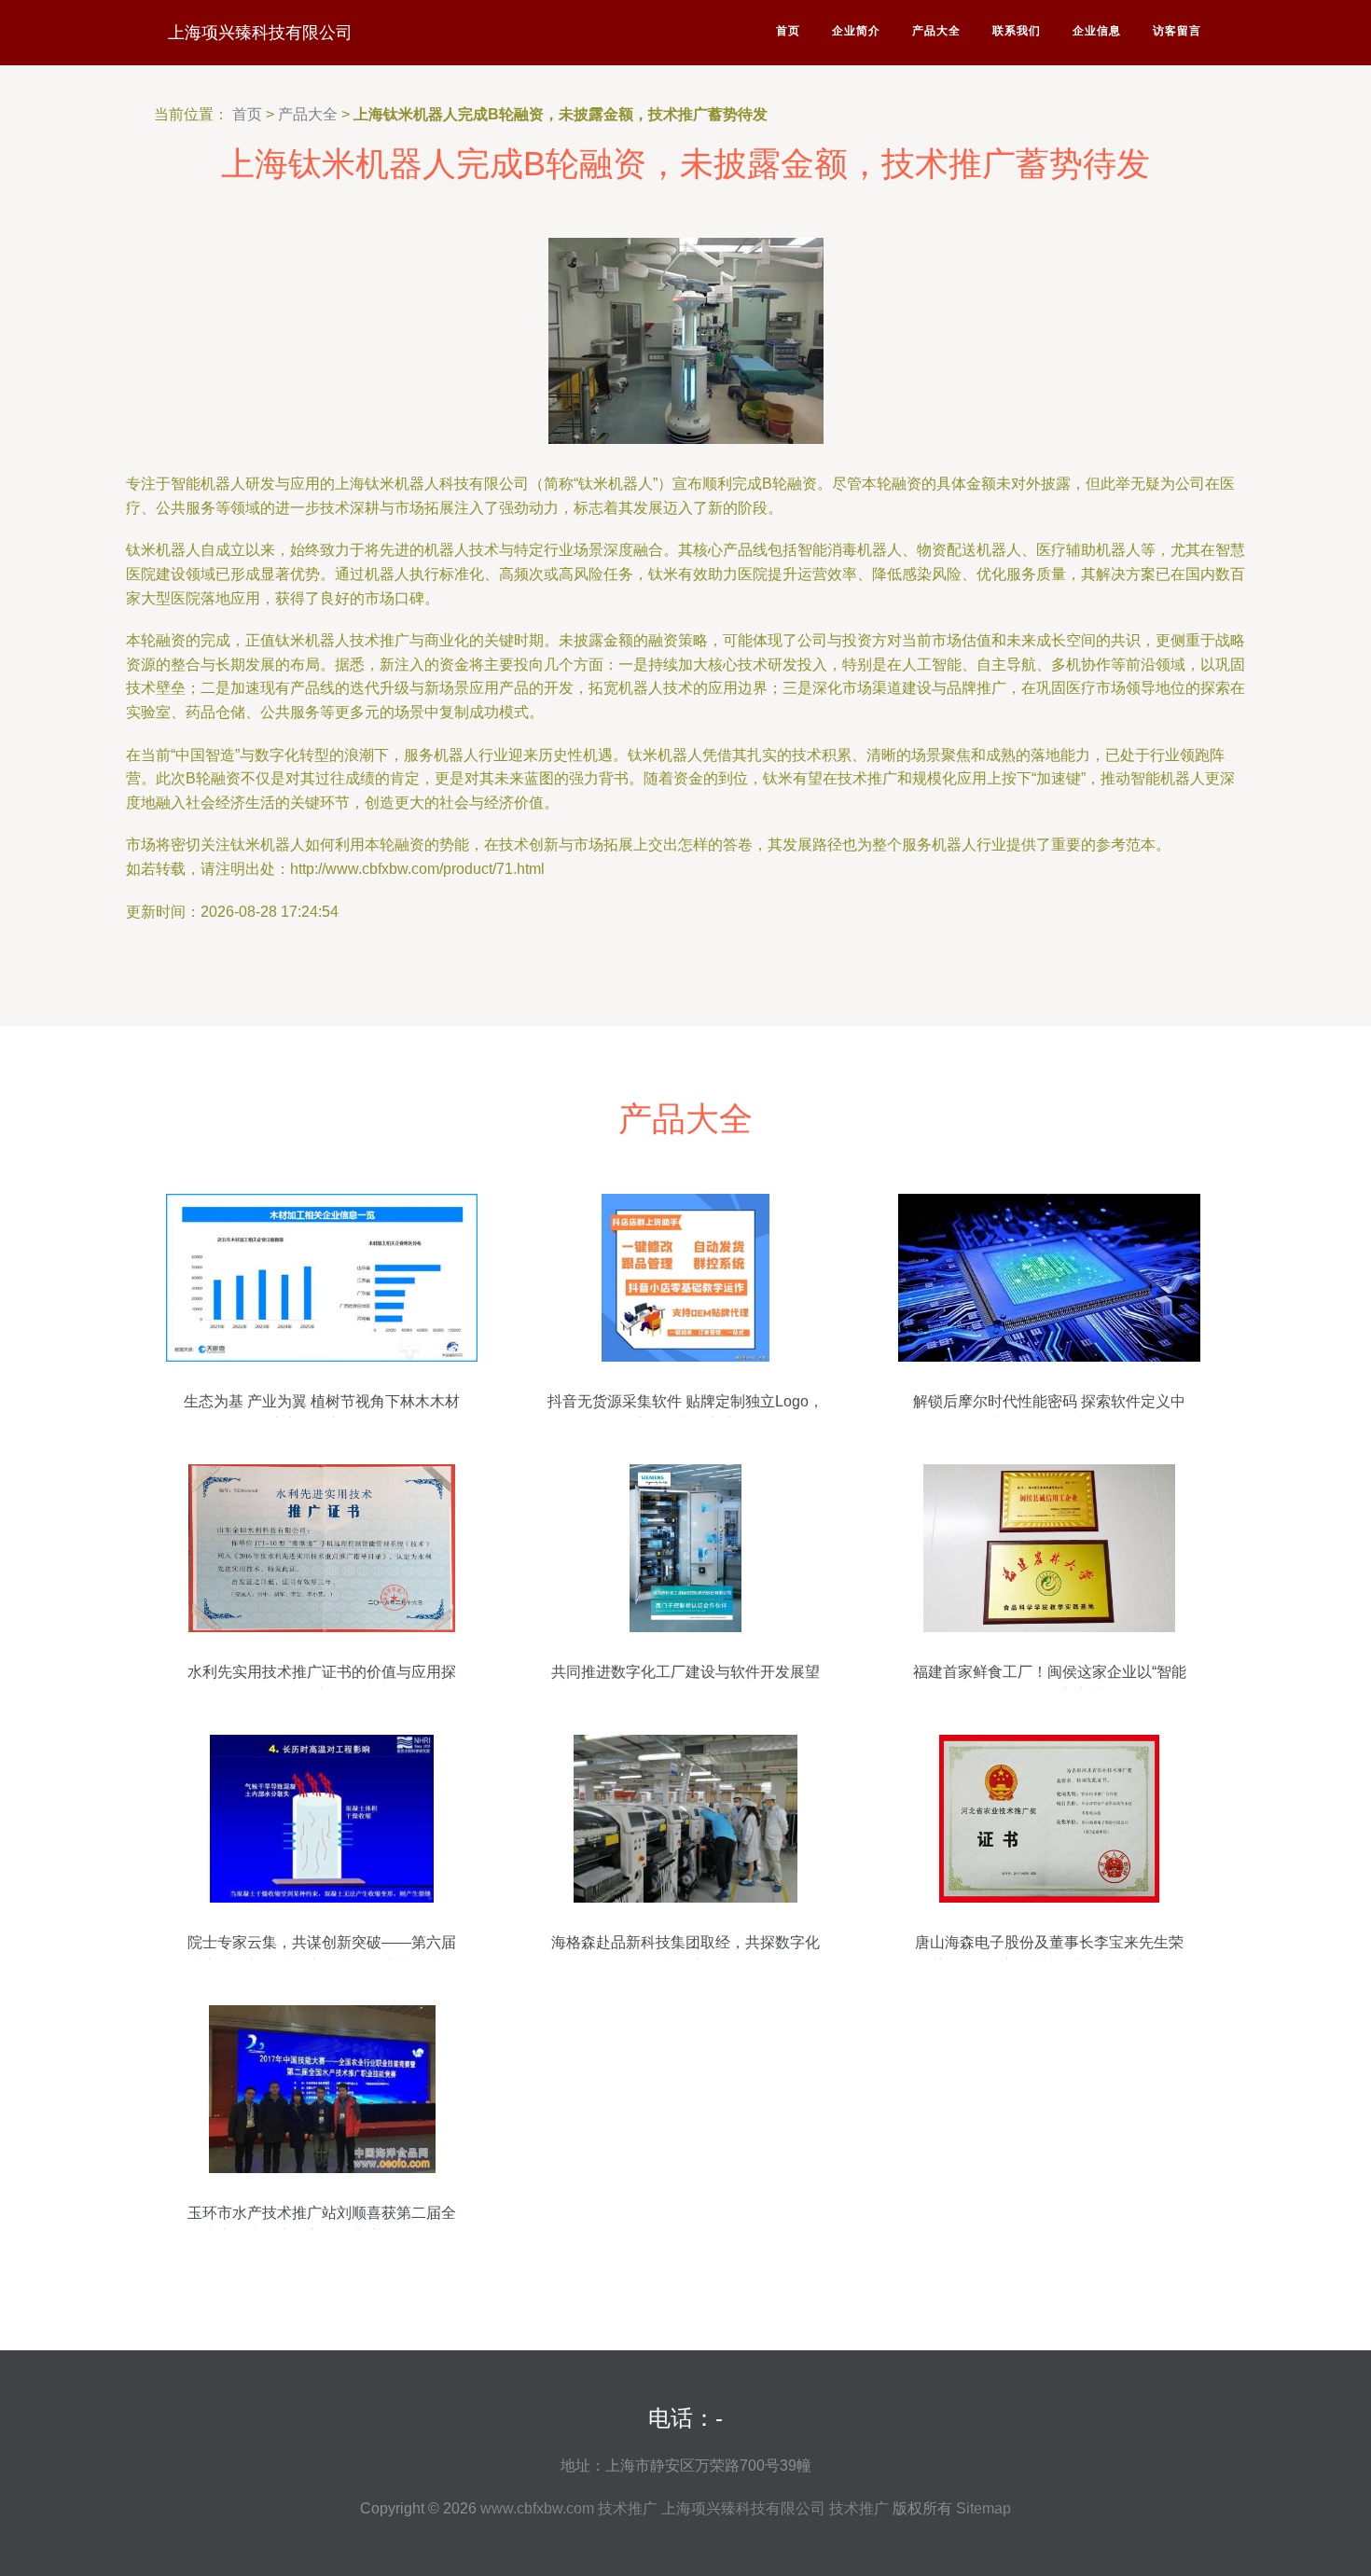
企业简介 (856, 31)
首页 (788, 31)
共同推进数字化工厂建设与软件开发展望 (685, 1672)
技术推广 (628, 2508)
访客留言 (1177, 31)
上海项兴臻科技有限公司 (260, 33)
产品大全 (936, 31)
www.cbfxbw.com (537, 2508)
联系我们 (1017, 31)
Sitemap (983, 2508)
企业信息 (1097, 31)
